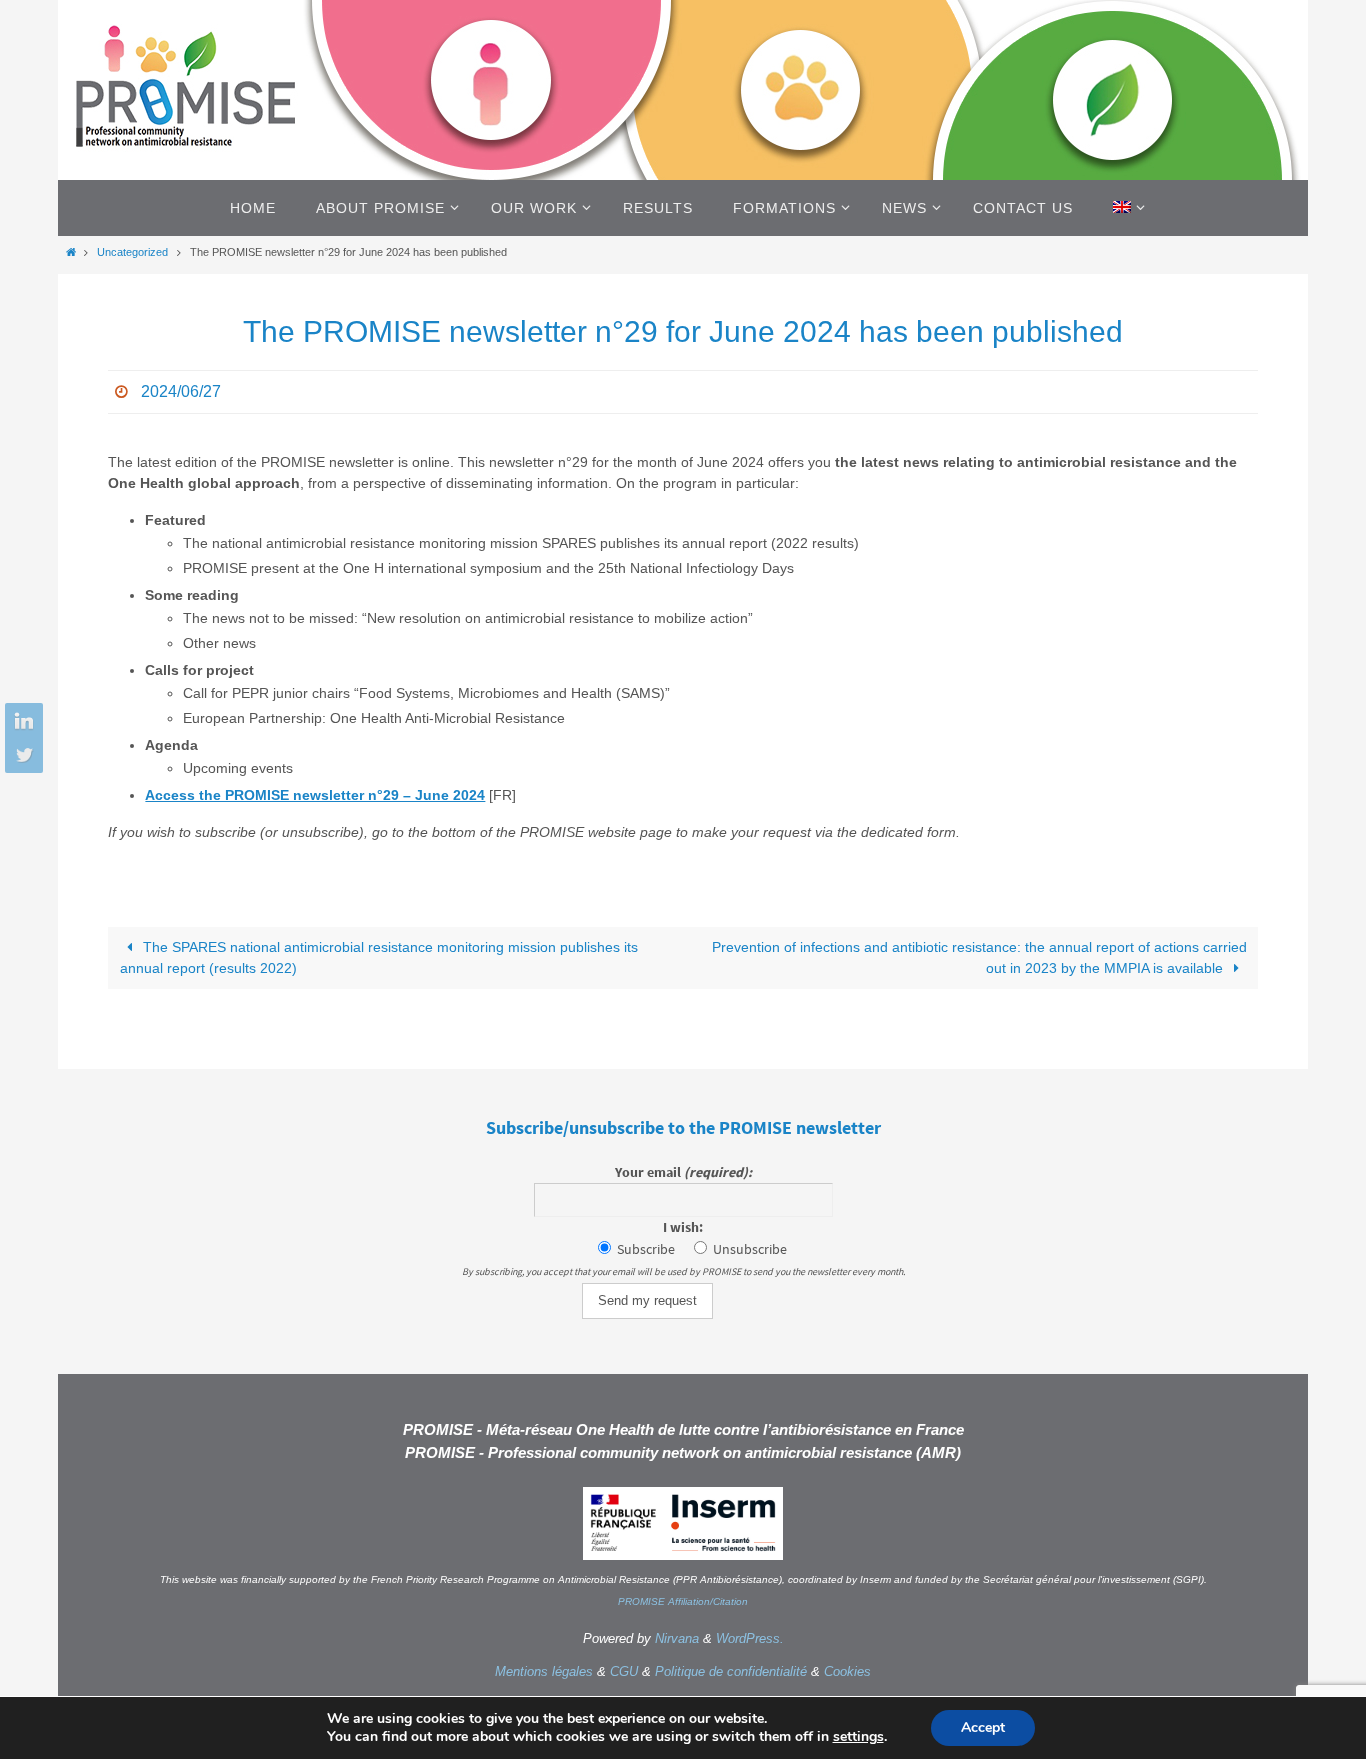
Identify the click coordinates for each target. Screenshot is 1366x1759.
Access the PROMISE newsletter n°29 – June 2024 (315, 795)
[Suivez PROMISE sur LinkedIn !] (21, 722)
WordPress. (750, 1638)
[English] (1125, 208)
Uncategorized (132, 252)
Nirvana (677, 1638)
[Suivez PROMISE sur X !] (21, 754)
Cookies (847, 1671)
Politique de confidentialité (731, 1671)
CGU (624, 1671)
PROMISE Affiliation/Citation (683, 1601)
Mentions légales (544, 1671)
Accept (983, 1727)
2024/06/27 (181, 391)
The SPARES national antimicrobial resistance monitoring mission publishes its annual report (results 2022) (379, 957)
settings (858, 1737)
